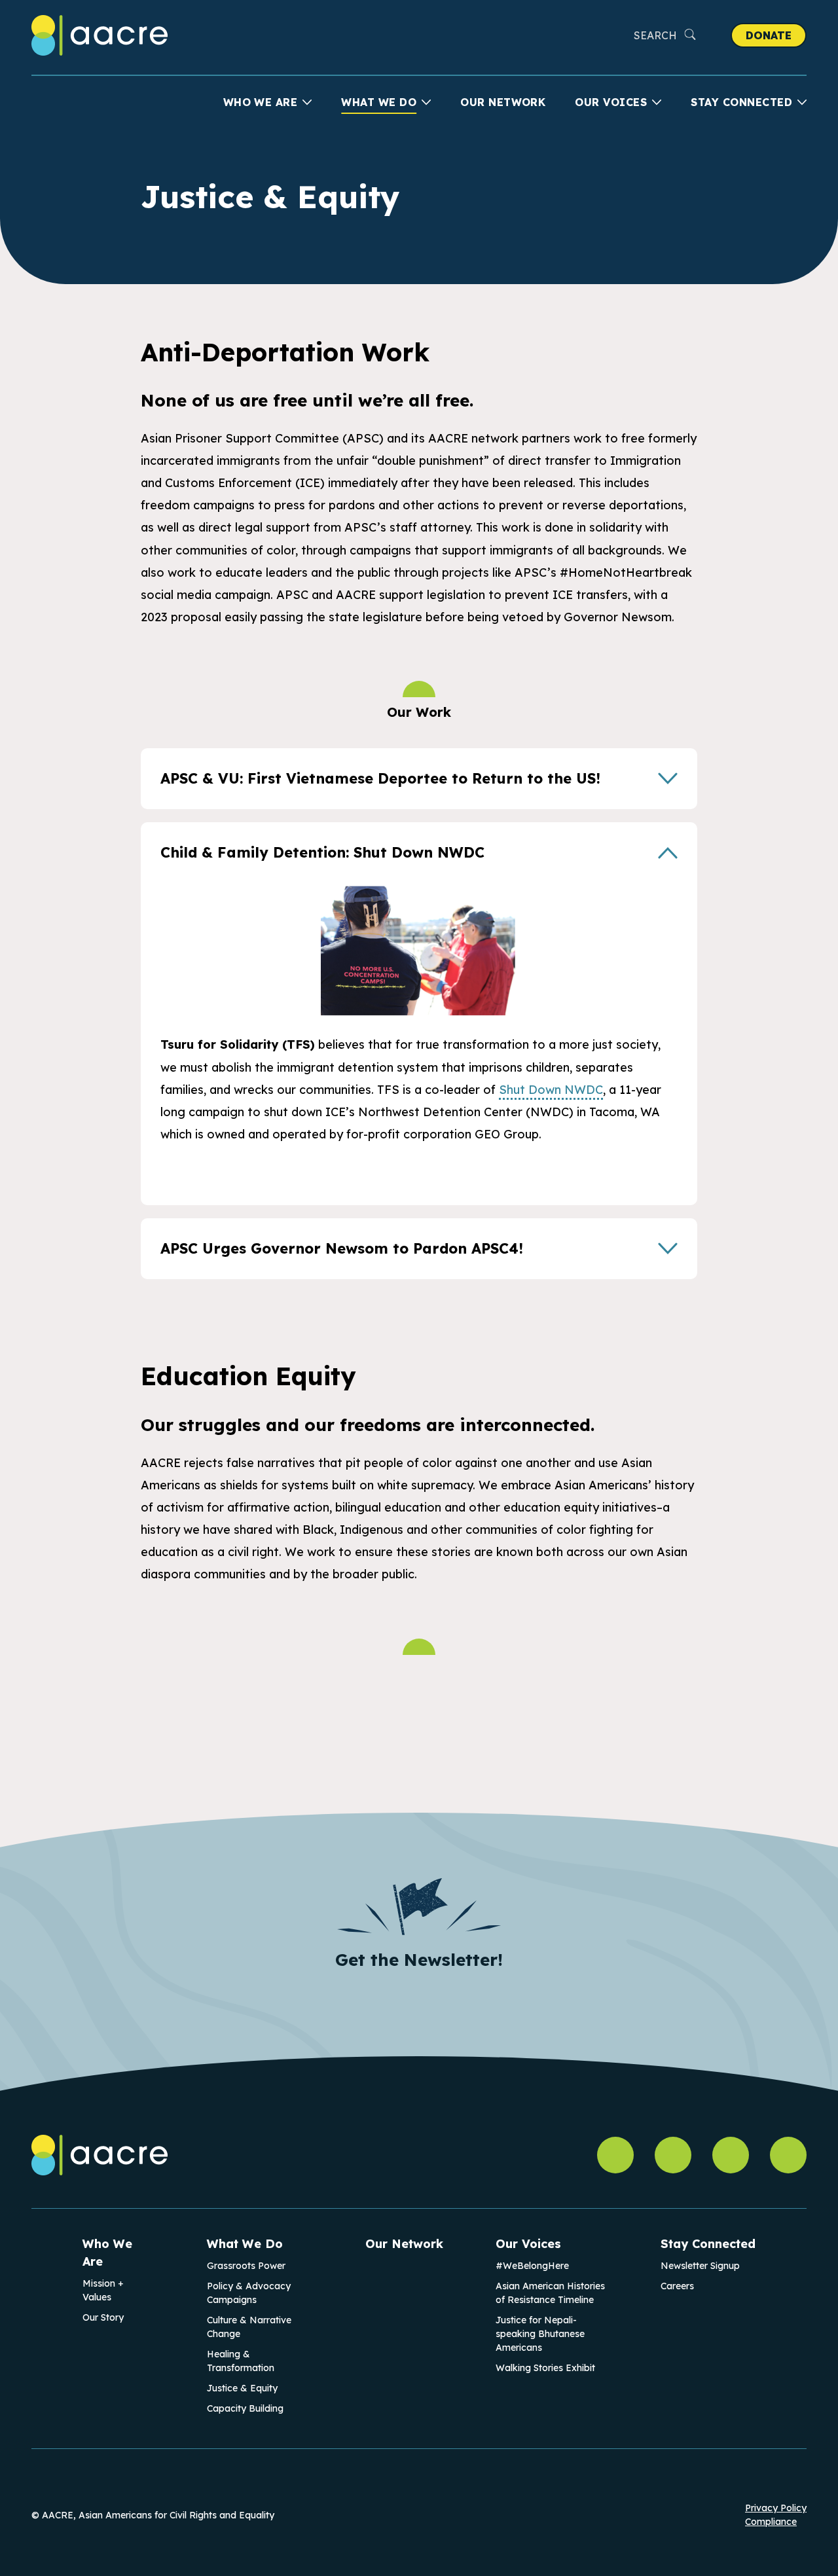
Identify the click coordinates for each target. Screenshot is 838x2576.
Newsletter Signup (700, 2266)
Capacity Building (245, 2408)
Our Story (103, 2317)
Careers (677, 2286)
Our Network (503, 102)
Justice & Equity (242, 2388)
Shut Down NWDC (551, 1090)
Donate (769, 35)
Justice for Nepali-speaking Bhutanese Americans (540, 2334)
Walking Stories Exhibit (545, 2368)
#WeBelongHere (532, 2266)
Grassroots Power (246, 2266)
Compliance (771, 2522)
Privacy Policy (776, 2508)
